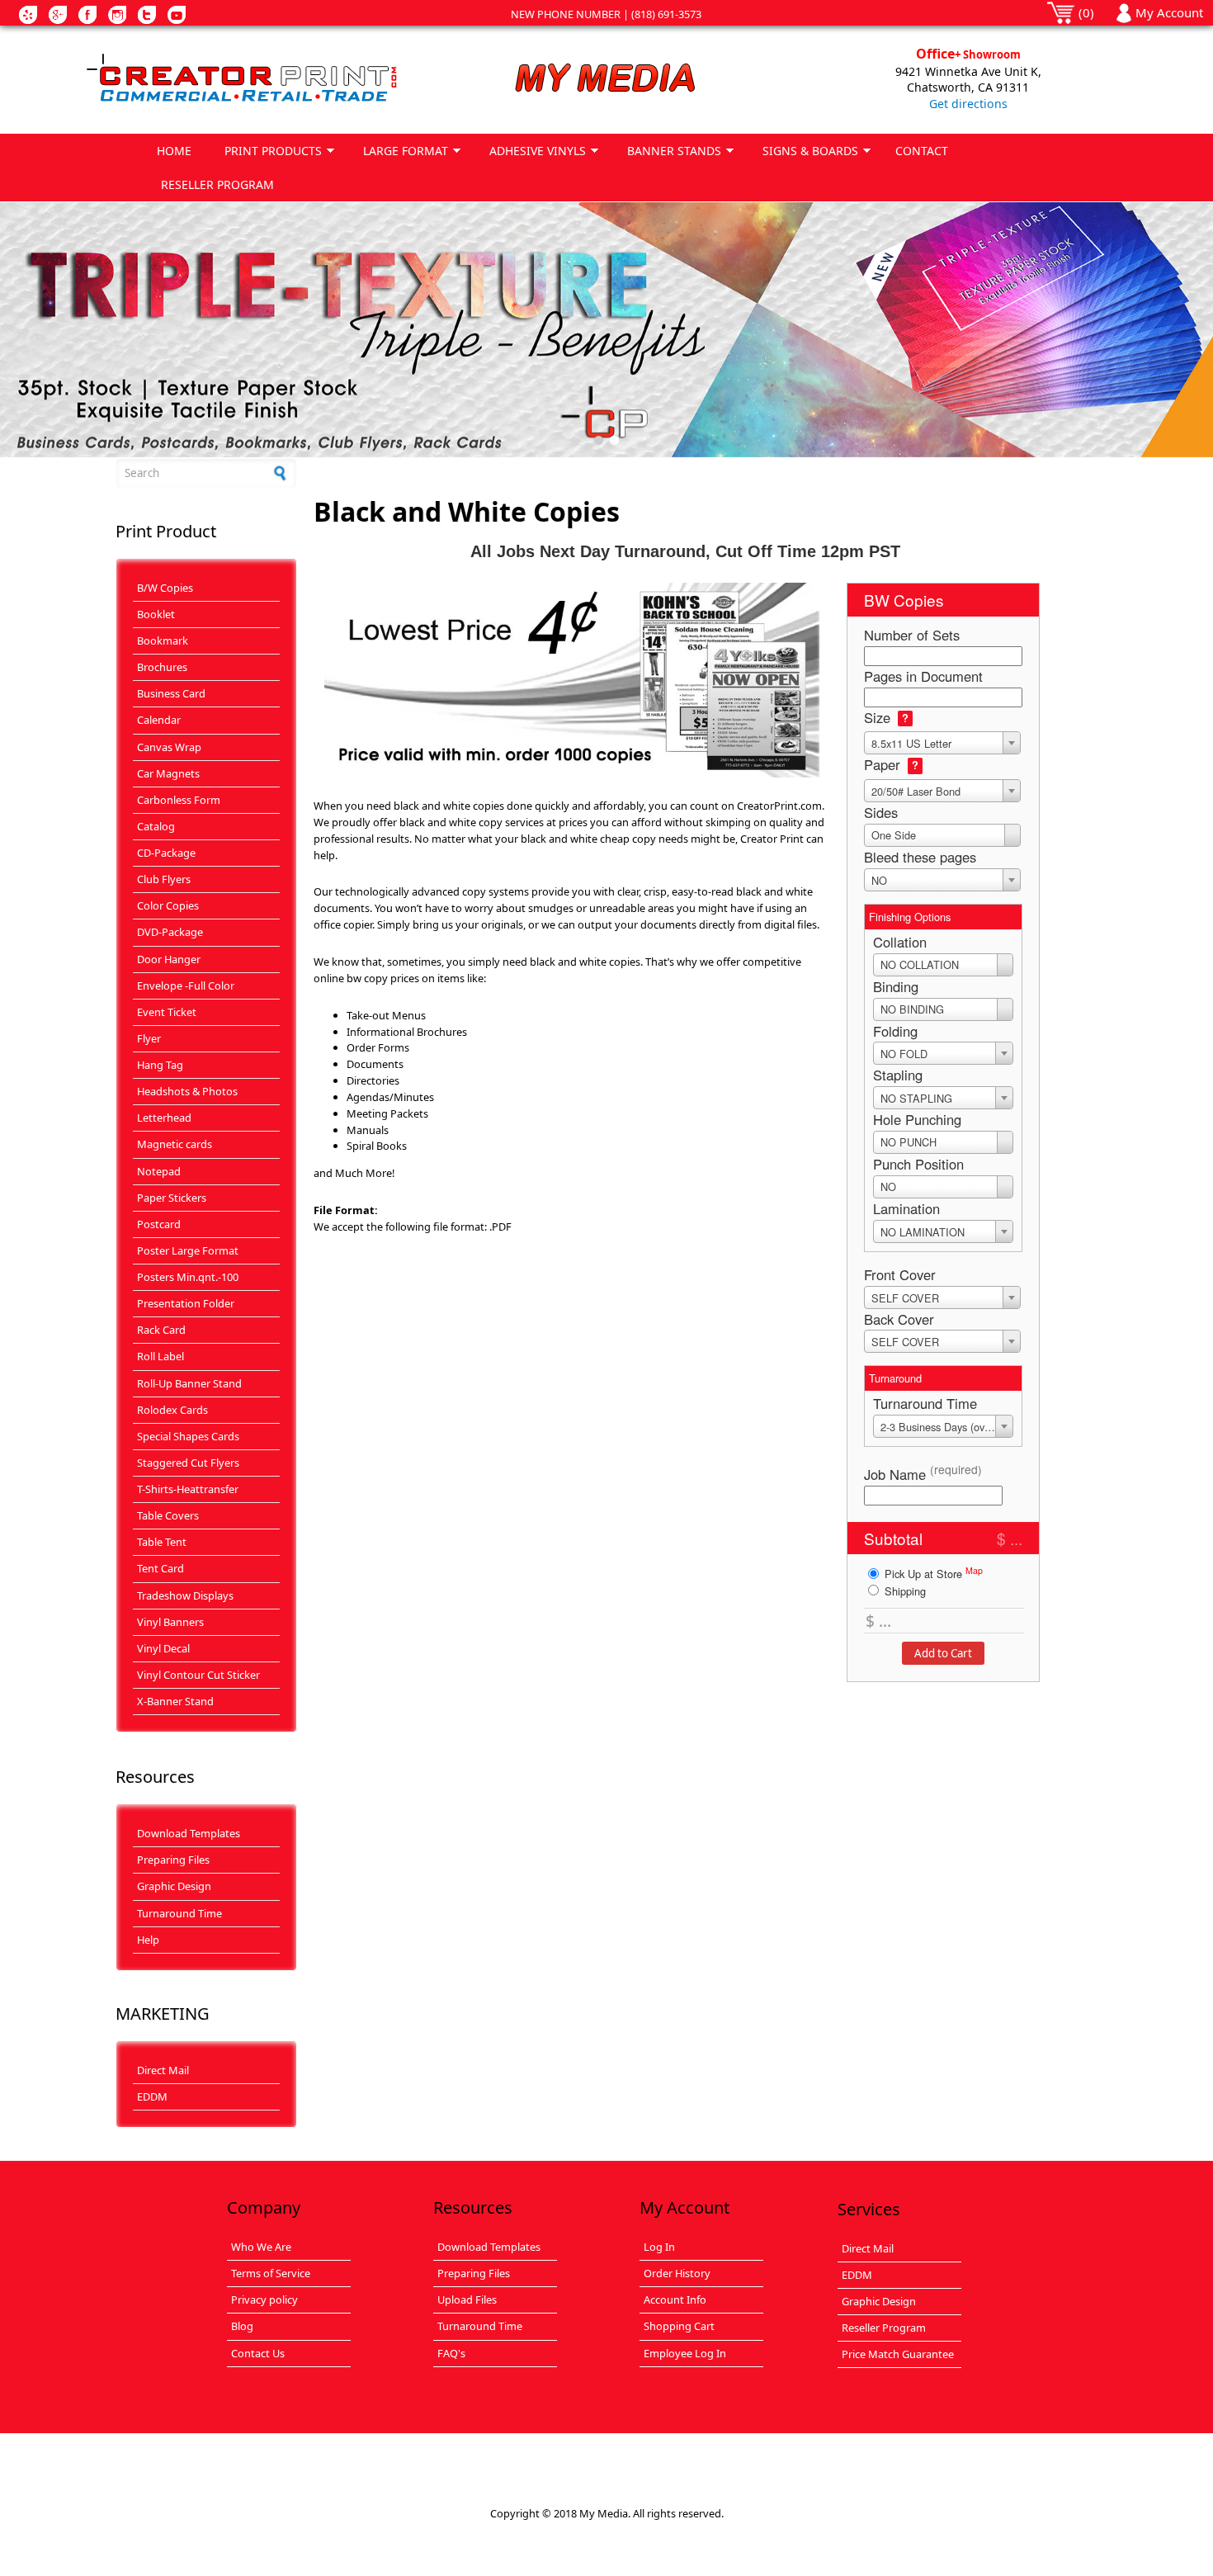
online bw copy (351, 978)
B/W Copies (165, 588)
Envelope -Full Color (186, 985)
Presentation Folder (186, 1303)
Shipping (904, 1591)
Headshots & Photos (187, 1091)
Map (974, 1570)
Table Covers (168, 1515)
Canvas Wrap (169, 747)
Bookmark (163, 640)
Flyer (149, 1038)
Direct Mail (163, 2070)
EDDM (152, 2096)
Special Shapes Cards (188, 1436)
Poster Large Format (188, 1250)
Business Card (171, 693)
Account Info (675, 2299)
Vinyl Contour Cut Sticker (198, 1675)
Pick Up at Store (932, 1573)
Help (148, 1940)
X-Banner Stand (175, 1701)
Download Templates (189, 1833)
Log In (659, 2247)
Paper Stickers (172, 1198)
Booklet (156, 614)
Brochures (162, 667)
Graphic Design (174, 1886)
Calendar (159, 720)
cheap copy (628, 839)
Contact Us (258, 2353)
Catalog (156, 826)
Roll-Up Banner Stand (189, 1383)
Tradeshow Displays (185, 1595)
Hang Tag (160, 1065)
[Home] (244, 79)
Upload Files (467, 2299)
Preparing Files (173, 1860)
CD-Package (166, 853)
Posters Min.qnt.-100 (188, 1277)
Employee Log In (685, 2353)
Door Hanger (169, 959)
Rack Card (161, 1330)
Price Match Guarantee (898, 2354)
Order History (677, 2273)
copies (489, 806)
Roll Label (160, 1356)
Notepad (159, 1171)
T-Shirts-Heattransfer (188, 1489)
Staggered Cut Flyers (188, 1463)
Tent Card (160, 1568)
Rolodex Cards (172, 1410)
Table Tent (162, 1542)
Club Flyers (164, 879)
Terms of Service (271, 2273)
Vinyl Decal (163, 1648)
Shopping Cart (679, 2326)
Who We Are (261, 2247)
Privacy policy (264, 2299)
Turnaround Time (179, 1913)
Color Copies (168, 905)
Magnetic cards (175, 1144)
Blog (242, 2326)
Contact (922, 151)
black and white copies (585, 962)
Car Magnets (168, 773)
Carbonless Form (179, 800)
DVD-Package (170, 932)
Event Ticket (167, 1012)
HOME (174, 151)
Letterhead (164, 1118)
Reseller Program (884, 2328)
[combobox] (942, 743)
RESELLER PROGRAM (217, 184)
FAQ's (451, 2353)
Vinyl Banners (170, 1622)
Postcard (159, 1224)
